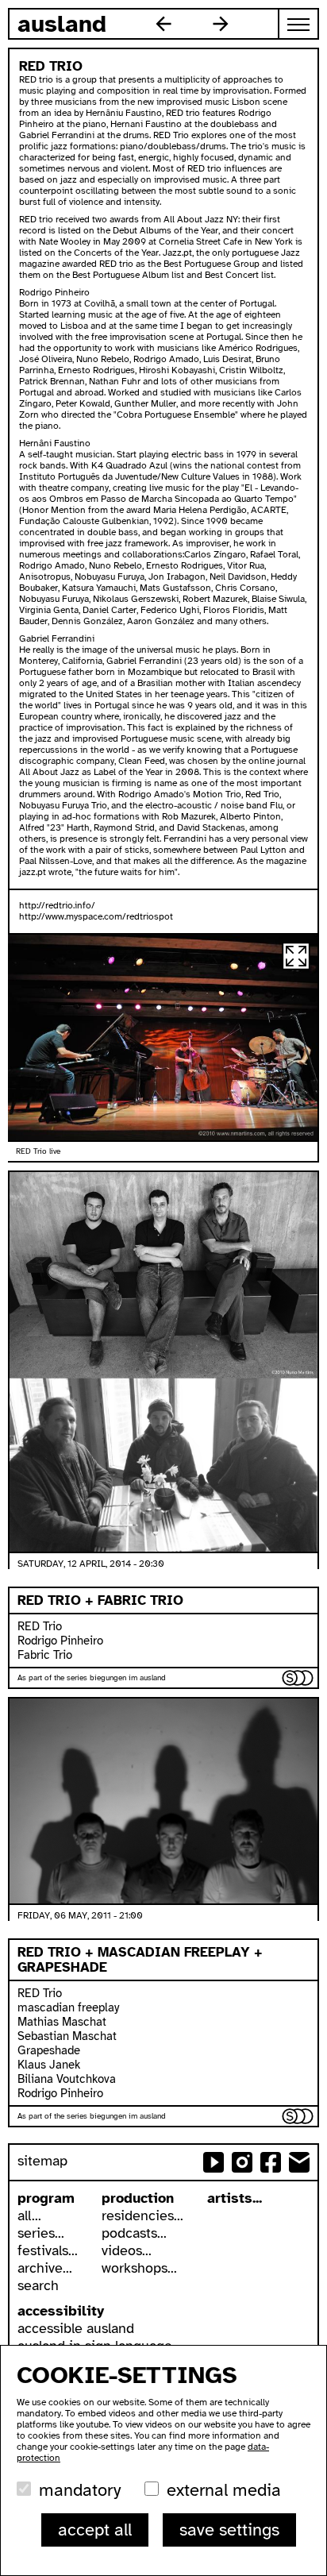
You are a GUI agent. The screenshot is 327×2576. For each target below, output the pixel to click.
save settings (229, 2530)
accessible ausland (76, 2328)
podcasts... (134, 2233)
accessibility (61, 2311)
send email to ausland (299, 2162)
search (38, 2285)
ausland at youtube (214, 2162)
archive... (45, 2268)
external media (224, 2490)
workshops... (139, 2268)
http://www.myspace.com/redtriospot (96, 916)
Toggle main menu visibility (299, 24)
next (221, 24)
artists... (235, 2198)
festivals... (48, 2250)
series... (41, 2233)
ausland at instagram (242, 2162)
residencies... (142, 2215)
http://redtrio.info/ (57, 905)
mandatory (80, 2490)
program (46, 2198)
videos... (127, 2250)
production (138, 2198)
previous (163, 24)
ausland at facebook (271, 2162)
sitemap (42, 2161)
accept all (95, 2530)
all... (29, 2215)
